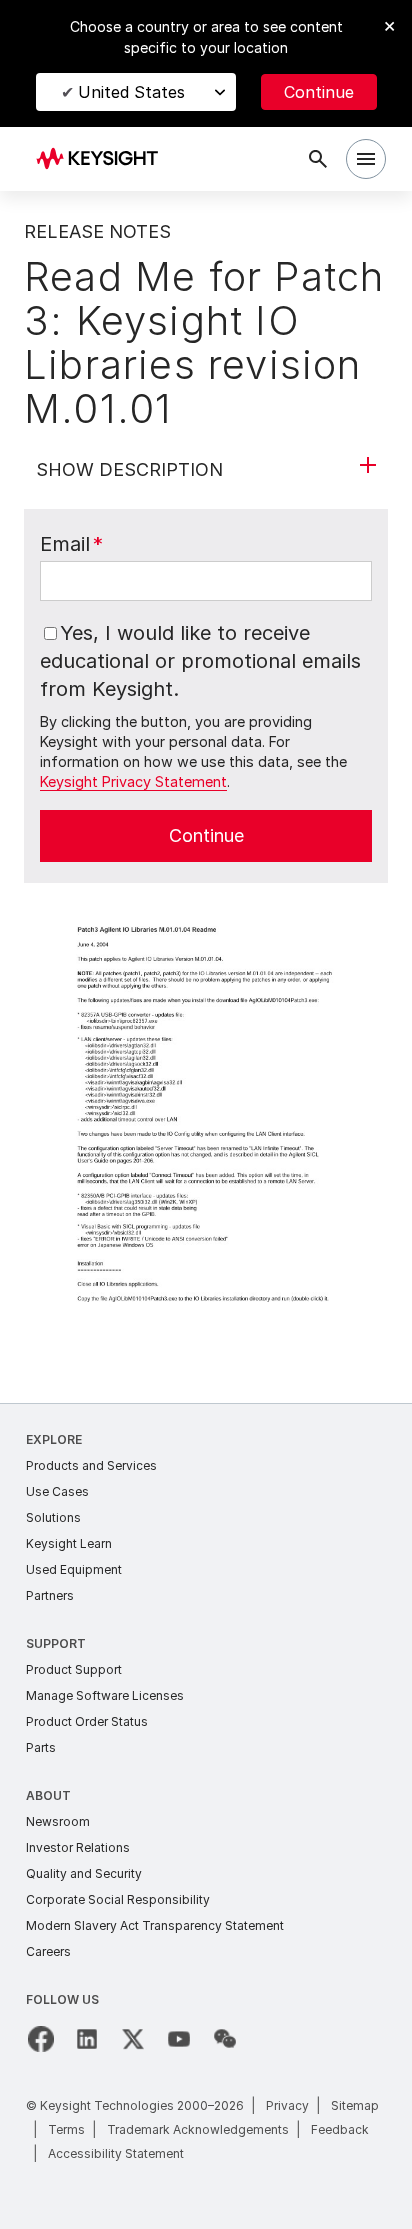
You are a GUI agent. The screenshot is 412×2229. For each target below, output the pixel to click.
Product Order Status (87, 1721)
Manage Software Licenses (105, 1695)
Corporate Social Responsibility (118, 1899)
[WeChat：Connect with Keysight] (225, 2039)
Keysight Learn (69, 1543)
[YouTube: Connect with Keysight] (179, 2039)
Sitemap (355, 2105)
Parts (41, 1747)
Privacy (287, 2105)
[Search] (318, 159)
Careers (48, 1951)
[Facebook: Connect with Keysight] (41, 2039)
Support (56, 1643)
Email (71, 544)
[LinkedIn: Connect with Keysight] (87, 2039)
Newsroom (58, 1821)
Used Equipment (74, 1569)
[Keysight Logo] (103, 159)
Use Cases (57, 1491)
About (48, 1795)
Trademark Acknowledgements (198, 2129)
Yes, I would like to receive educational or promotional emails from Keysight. (200, 661)
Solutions (53, 1517)
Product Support (74, 1669)
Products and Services (91, 1465)
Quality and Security (84, 1873)
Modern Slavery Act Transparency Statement (155, 1925)
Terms (66, 2129)
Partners (50, 1595)
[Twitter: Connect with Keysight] (133, 2039)
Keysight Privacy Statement (133, 781)
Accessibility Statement (116, 2153)
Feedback (340, 2129)
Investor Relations (78, 1847)
